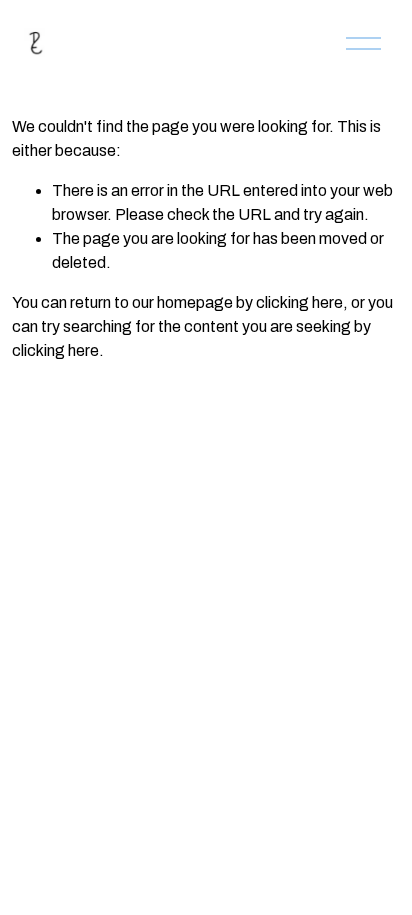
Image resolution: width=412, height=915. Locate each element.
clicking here (299, 302)
